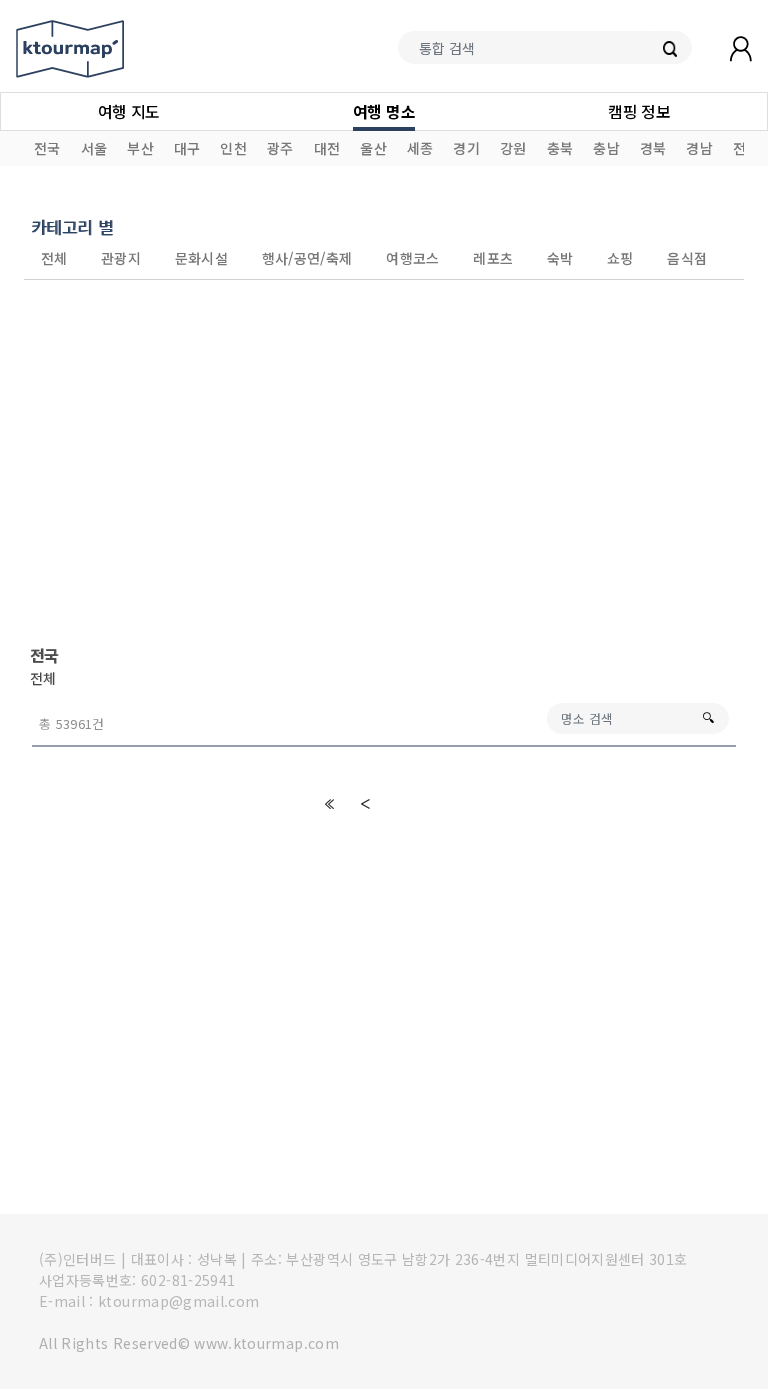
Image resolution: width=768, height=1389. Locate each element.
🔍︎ (708, 717)
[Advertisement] (384, 462)
